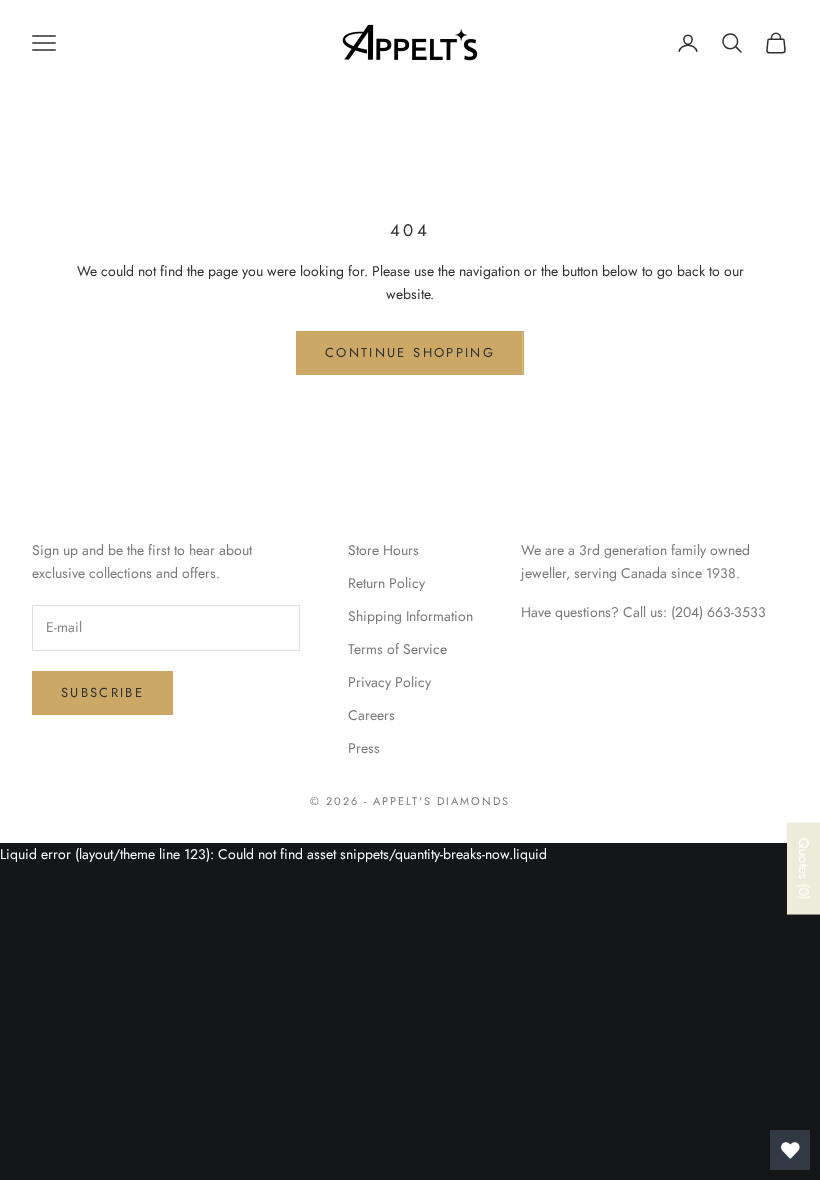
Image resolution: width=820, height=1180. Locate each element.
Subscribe (102, 692)
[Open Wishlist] (790, 1150)
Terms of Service (397, 649)
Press (364, 748)
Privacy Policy (389, 682)
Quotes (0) (804, 868)
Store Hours (383, 550)
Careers (371, 715)
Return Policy (386, 583)
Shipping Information (410, 616)
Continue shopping (410, 352)
